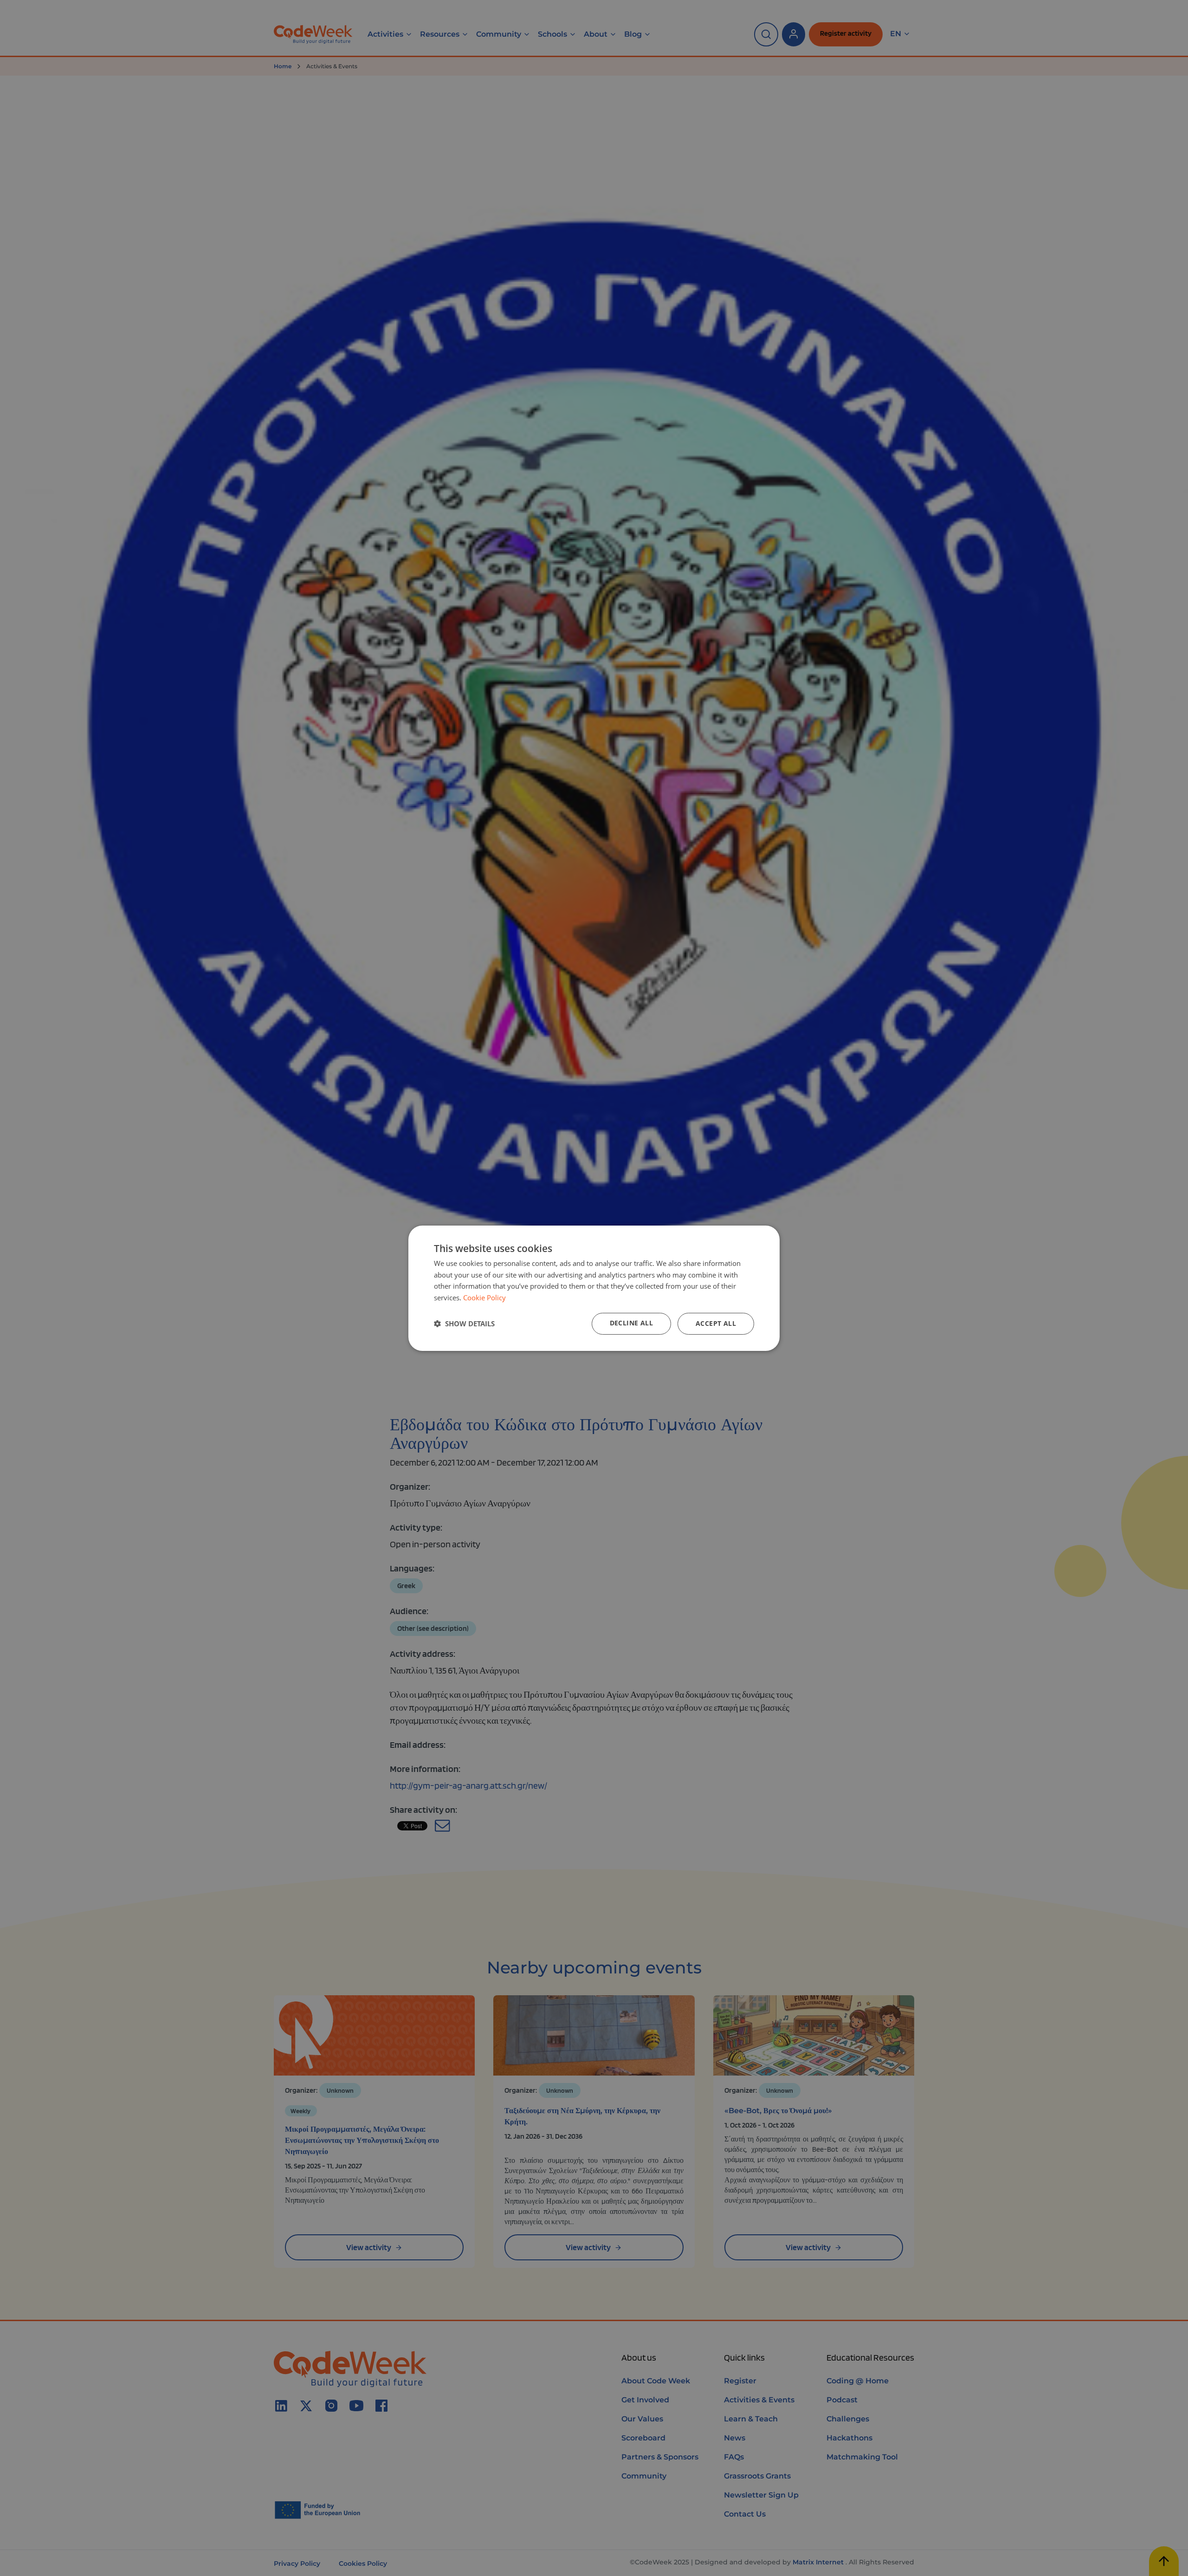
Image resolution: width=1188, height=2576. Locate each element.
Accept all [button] (716, 1323)
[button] (464, 1324)
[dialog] (594, 1288)
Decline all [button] (631, 1323)
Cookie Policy (484, 1298)
